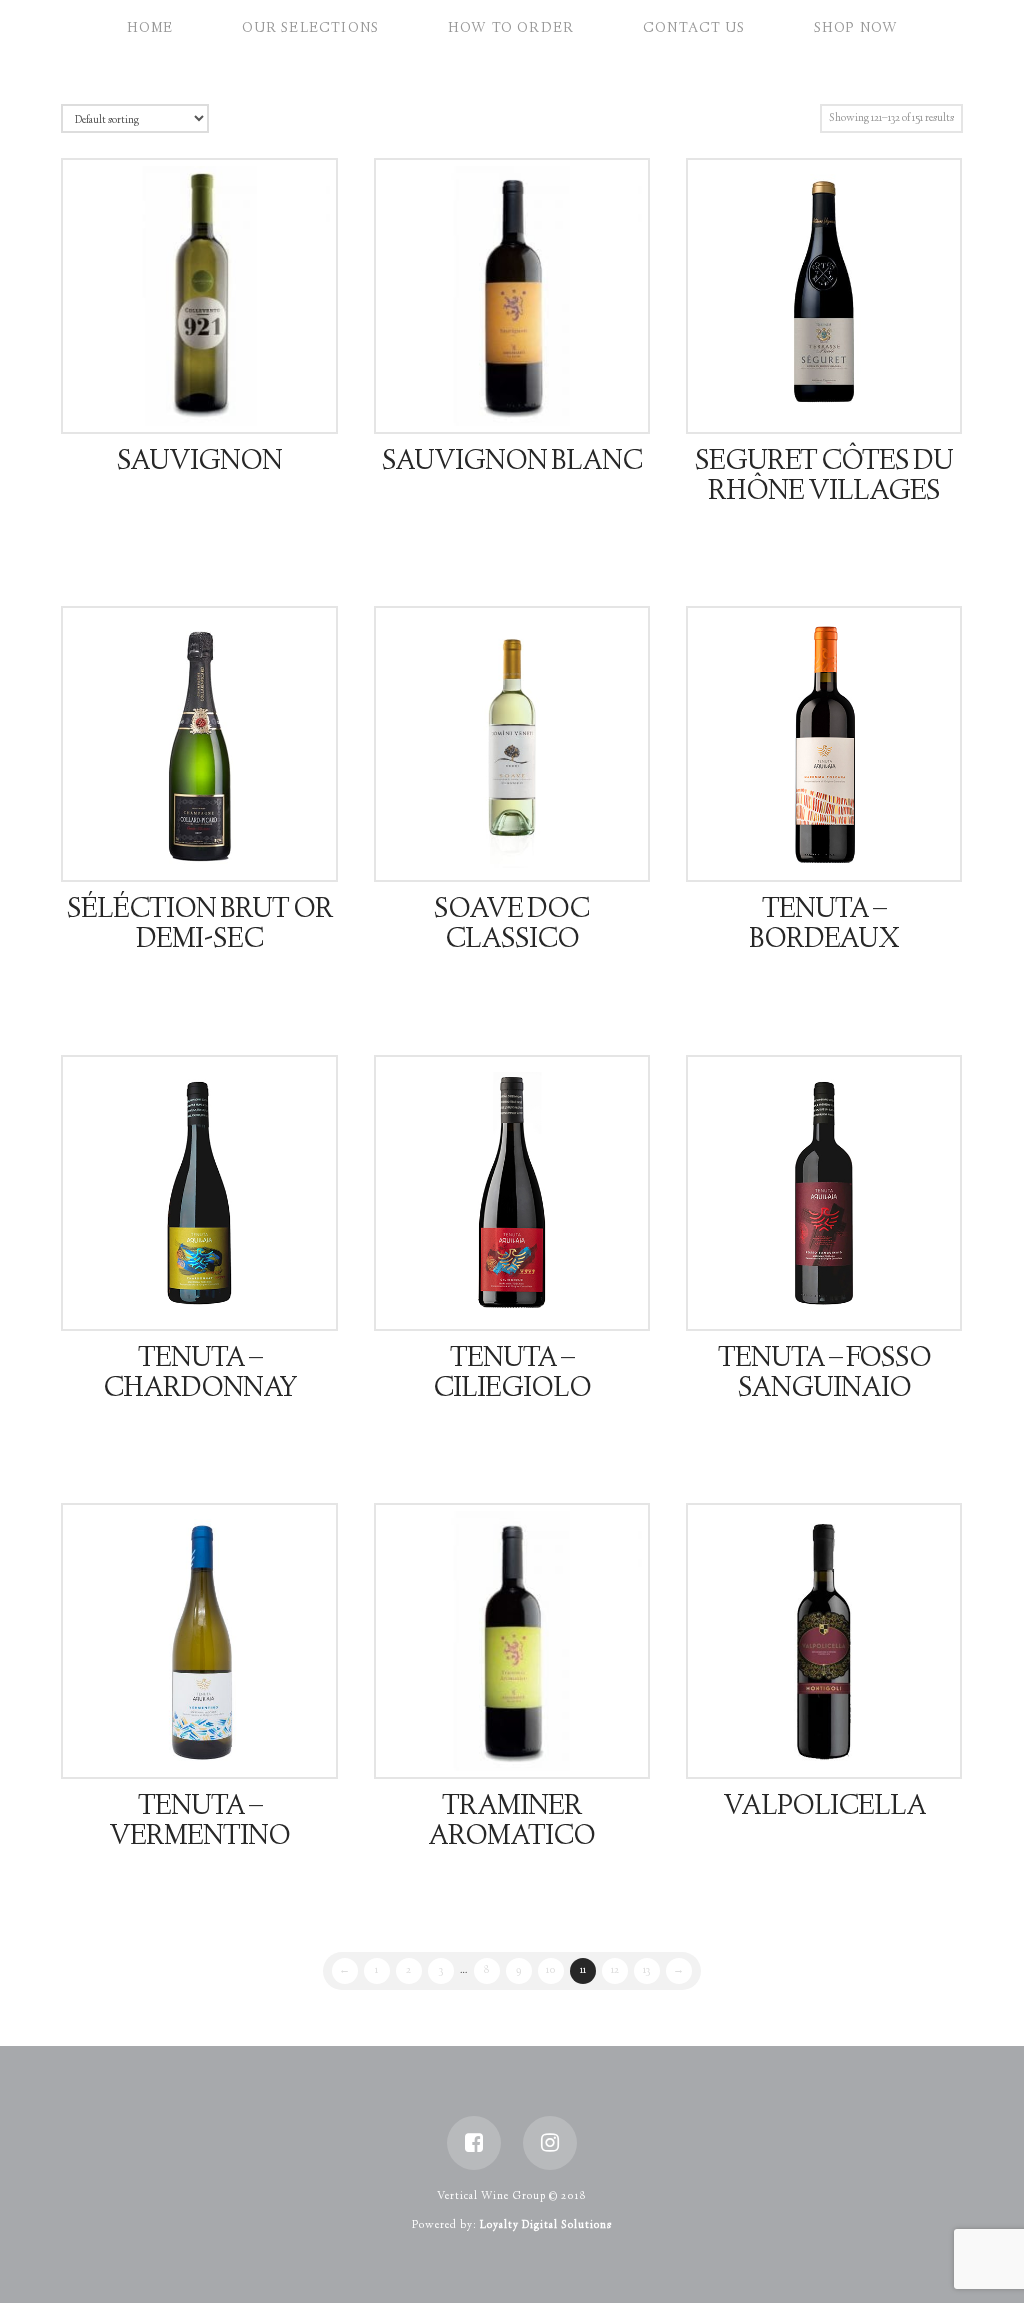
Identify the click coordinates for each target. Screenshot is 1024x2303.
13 (646, 1970)
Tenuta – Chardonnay (200, 1375)
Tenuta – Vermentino (199, 1823)
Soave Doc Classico (511, 926)
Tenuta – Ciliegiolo (512, 1375)
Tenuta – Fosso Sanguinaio (824, 1375)
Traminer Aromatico (511, 1823)
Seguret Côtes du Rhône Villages (824, 478)
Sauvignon (199, 463)
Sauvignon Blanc (512, 463)
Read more (208, 399)
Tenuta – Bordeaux (824, 926)
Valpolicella (824, 1808)
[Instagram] (550, 2143)
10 (551, 1970)
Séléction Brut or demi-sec (200, 926)
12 (615, 1970)
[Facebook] (474, 2143)
